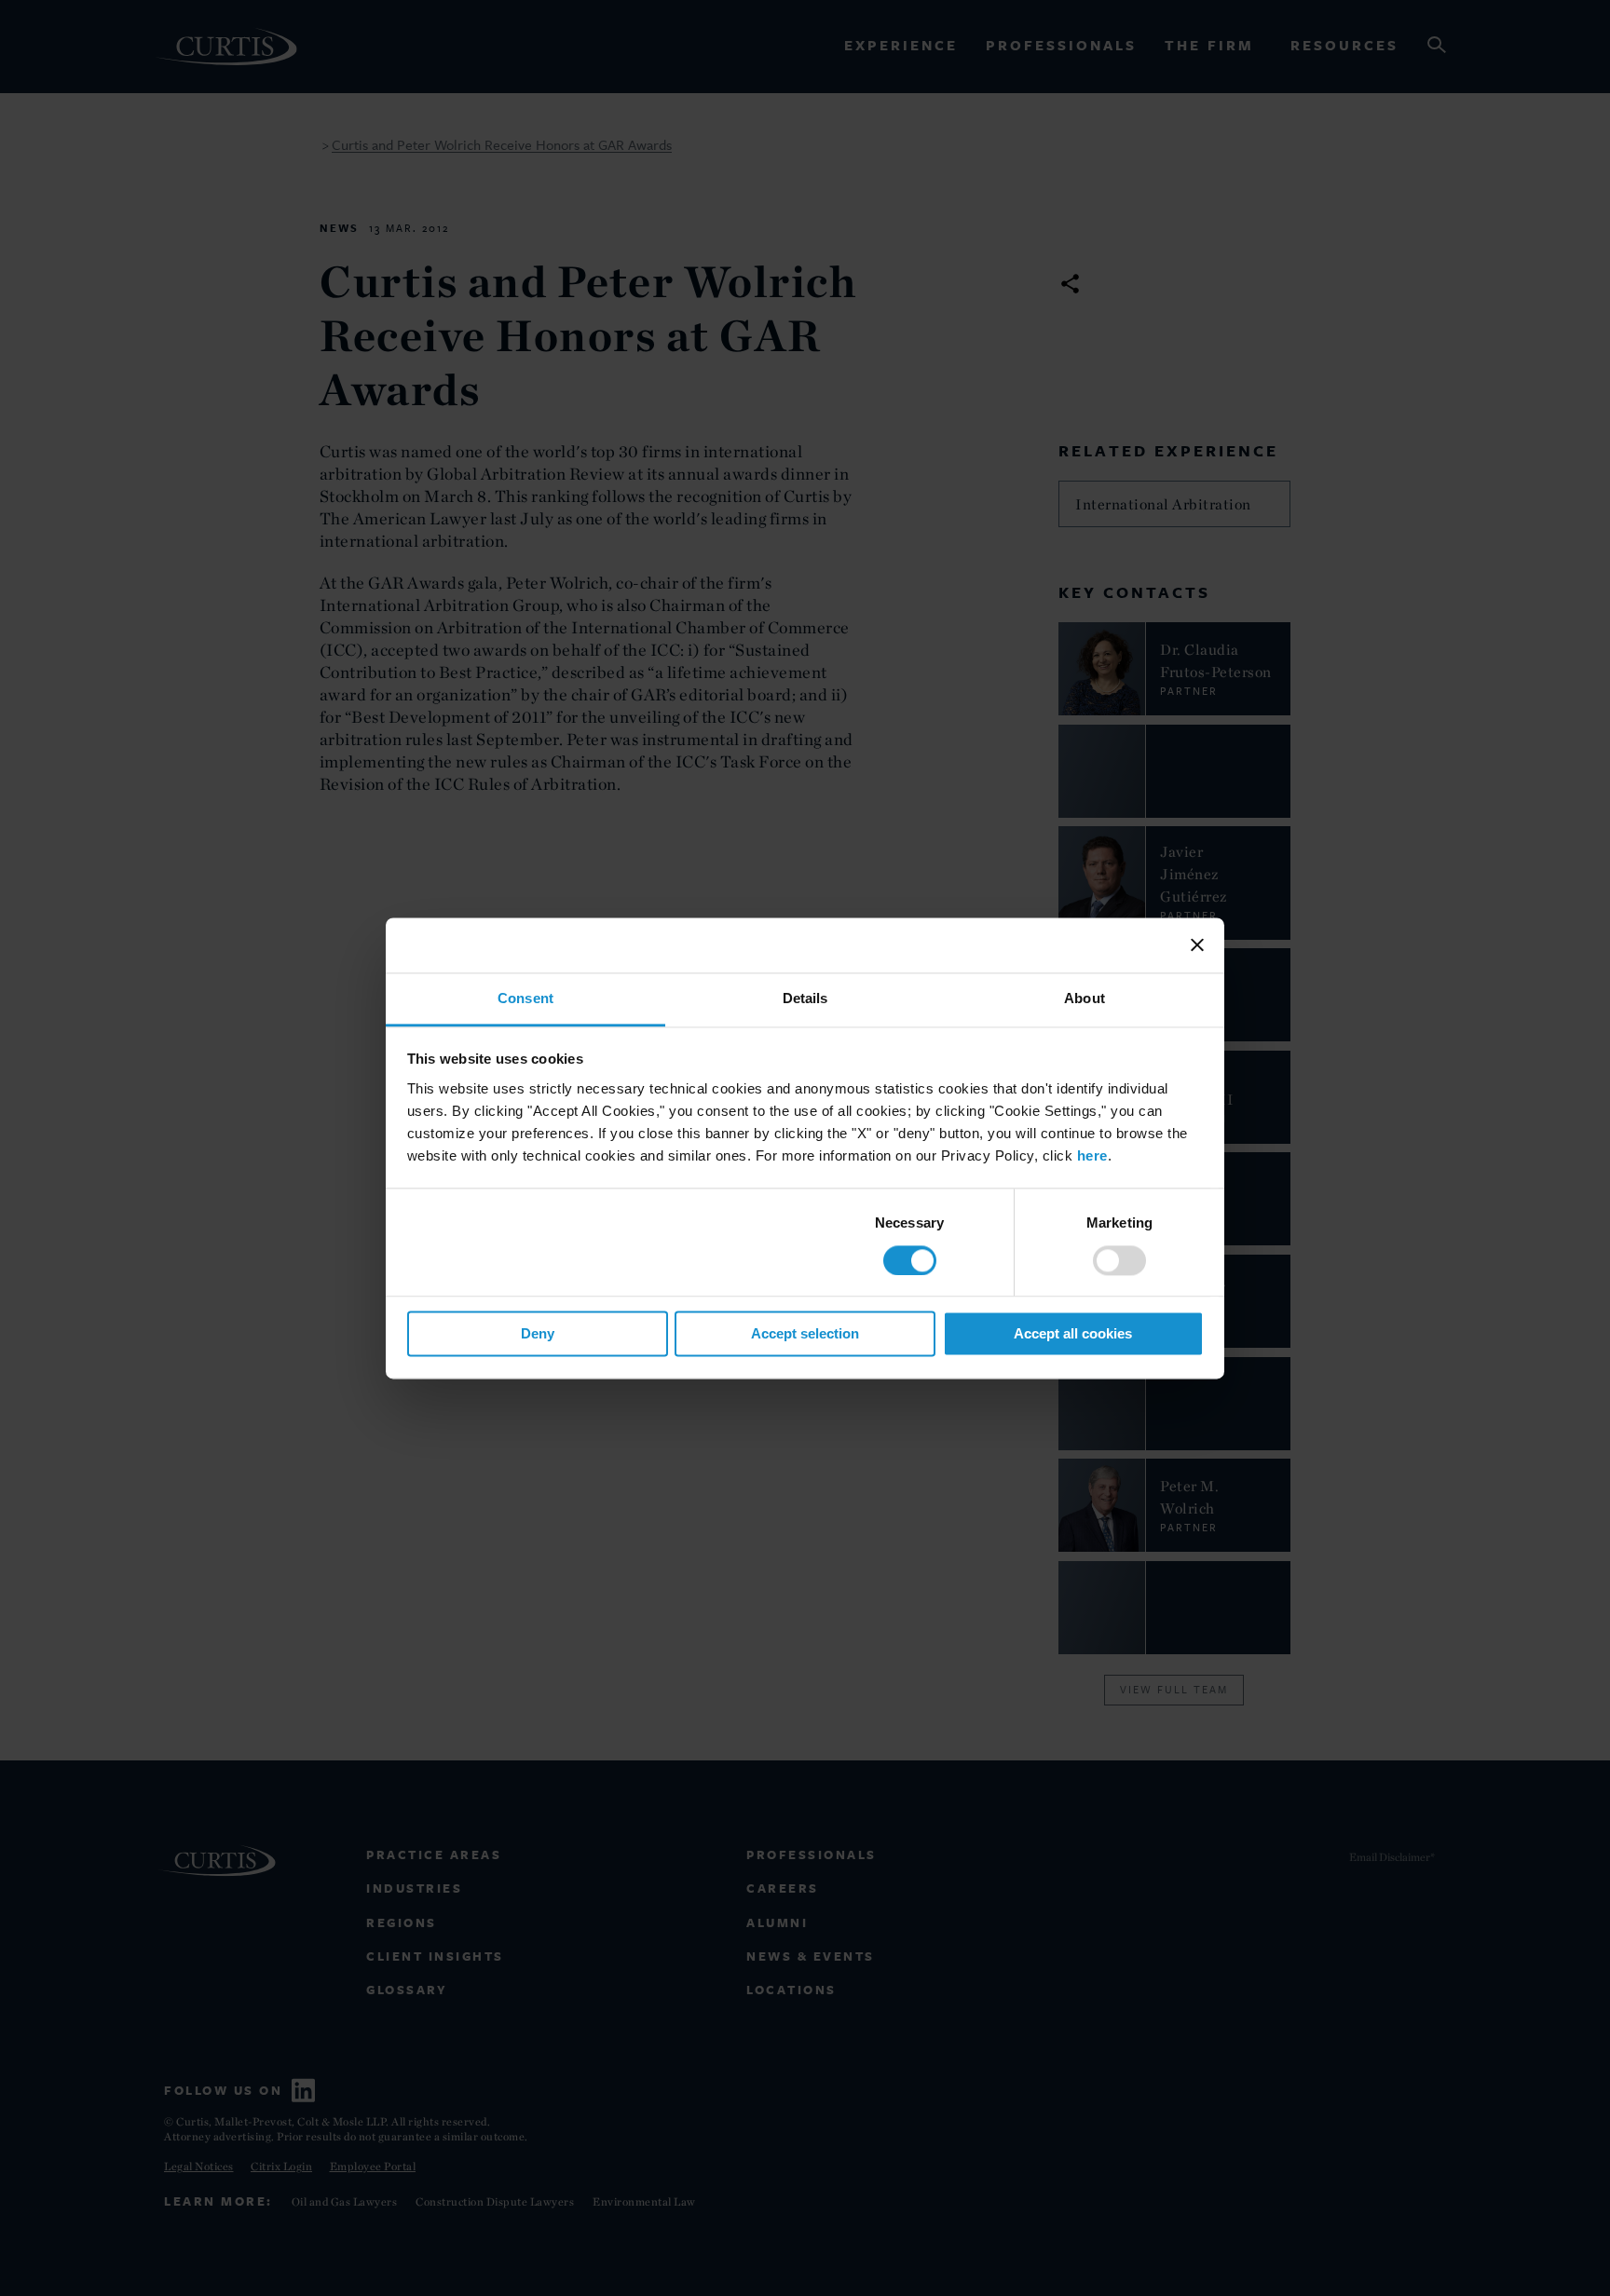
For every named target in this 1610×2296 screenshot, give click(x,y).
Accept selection (805, 1334)
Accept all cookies (1073, 1334)
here (1092, 1155)
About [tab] (1085, 998)
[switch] (1119, 1260)
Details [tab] (805, 998)
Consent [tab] (525, 998)
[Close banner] (1197, 944)
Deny (538, 1334)
